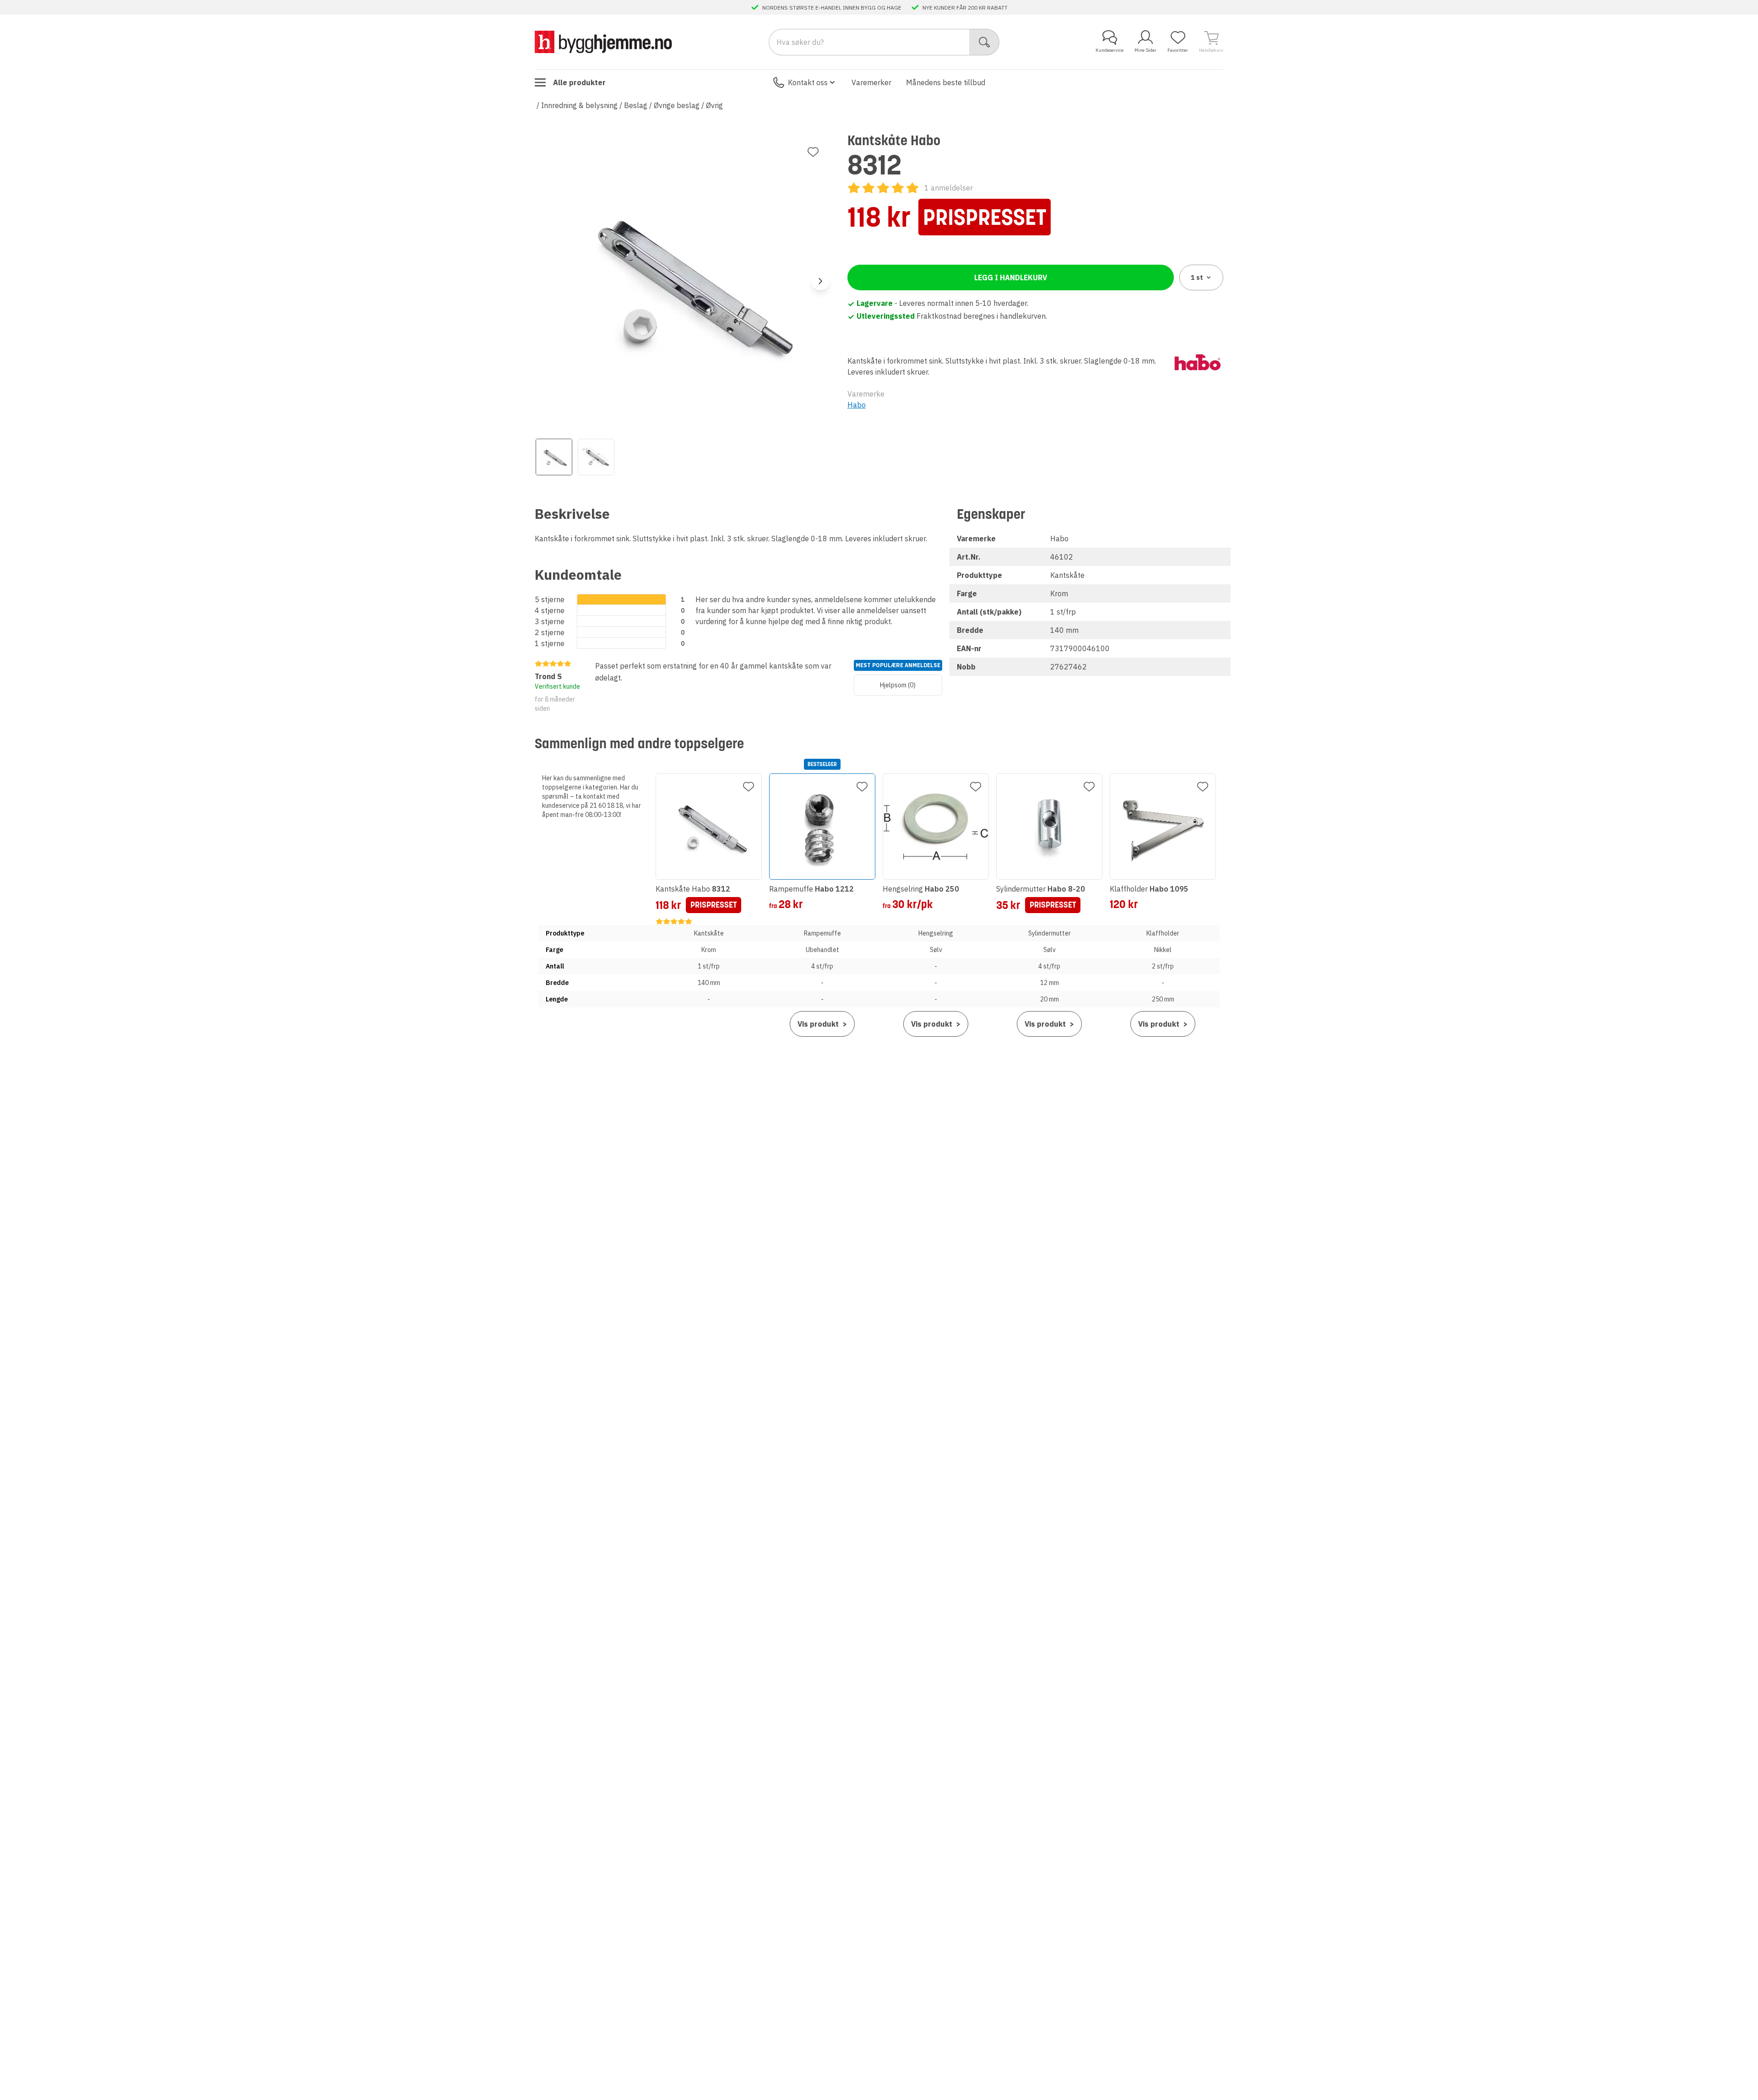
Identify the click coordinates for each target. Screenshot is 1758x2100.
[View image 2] (596, 457)
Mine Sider (1145, 50)
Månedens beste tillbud (946, 82)
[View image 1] (554, 457)
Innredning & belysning (579, 105)
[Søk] (985, 42)
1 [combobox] (1197, 277)
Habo (857, 405)
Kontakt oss (808, 82)
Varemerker (871, 82)
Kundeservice (1110, 50)
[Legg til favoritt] (813, 152)
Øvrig (714, 105)
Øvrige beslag (677, 105)
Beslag (636, 105)
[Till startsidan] (603, 42)
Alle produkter (579, 82)
